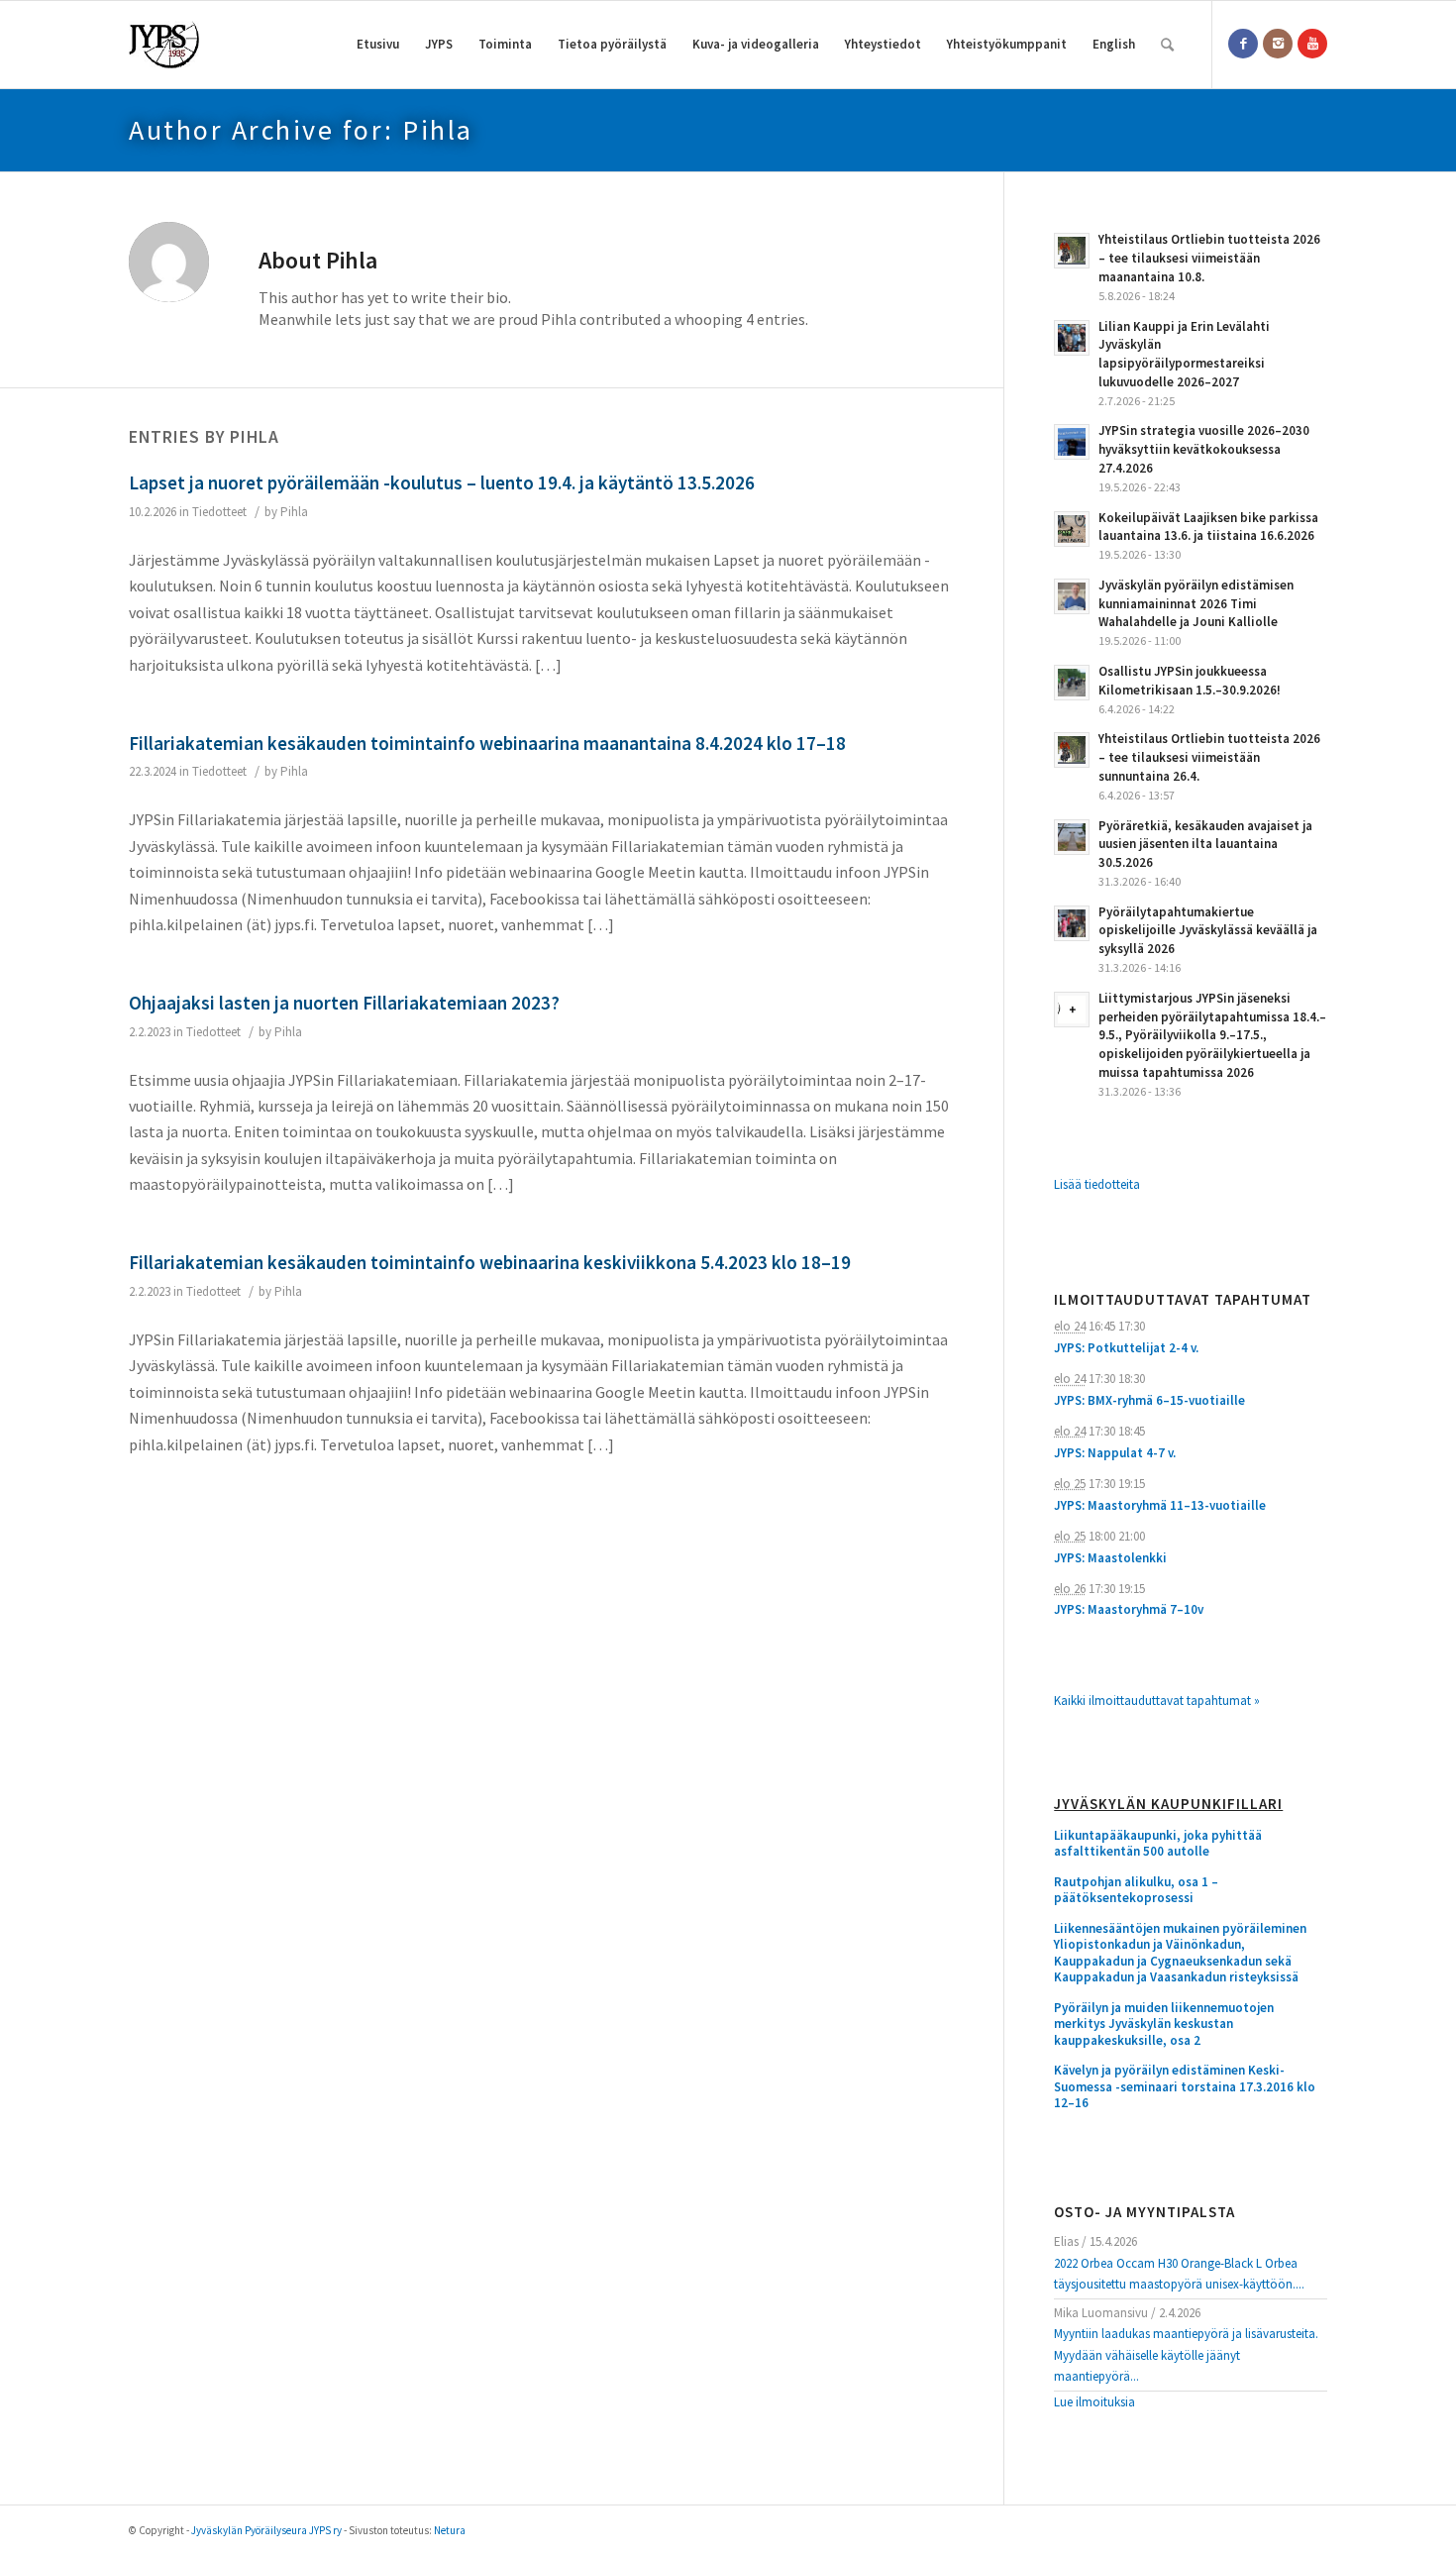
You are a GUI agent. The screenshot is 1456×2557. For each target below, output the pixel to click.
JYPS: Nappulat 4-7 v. (1115, 1453)
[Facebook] (1243, 44)
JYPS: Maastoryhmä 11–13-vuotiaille (1160, 1505)
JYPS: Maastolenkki (1110, 1558)
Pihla (294, 512)
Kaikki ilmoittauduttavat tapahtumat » (1157, 1701)
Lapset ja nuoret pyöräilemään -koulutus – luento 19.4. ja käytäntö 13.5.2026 (442, 482)
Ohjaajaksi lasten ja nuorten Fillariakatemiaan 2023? (344, 1003)
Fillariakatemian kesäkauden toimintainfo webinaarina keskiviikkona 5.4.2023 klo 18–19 (490, 1262)
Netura (450, 2530)
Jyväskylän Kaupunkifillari (1168, 1805)
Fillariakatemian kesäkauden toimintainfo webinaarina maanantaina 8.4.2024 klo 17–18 (487, 743)
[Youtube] (1312, 44)
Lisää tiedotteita (1097, 1184)
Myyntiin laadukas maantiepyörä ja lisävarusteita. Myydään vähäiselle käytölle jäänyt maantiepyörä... (1186, 2355)
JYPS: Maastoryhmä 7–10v (1129, 1609)
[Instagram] (1278, 44)
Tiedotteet (219, 512)
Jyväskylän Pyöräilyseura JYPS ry (266, 2530)
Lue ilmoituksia (1094, 2402)
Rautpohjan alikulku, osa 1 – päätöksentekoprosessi (1136, 1891)
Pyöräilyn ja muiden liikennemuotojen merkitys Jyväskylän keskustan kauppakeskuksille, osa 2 (1164, 2024)
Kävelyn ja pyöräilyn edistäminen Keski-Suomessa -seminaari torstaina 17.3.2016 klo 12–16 (1185, 2087)
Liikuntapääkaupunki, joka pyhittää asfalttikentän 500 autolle (1158, 1844)
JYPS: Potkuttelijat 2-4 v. (1126, 1348)
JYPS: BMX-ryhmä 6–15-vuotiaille (1149, 1400)
